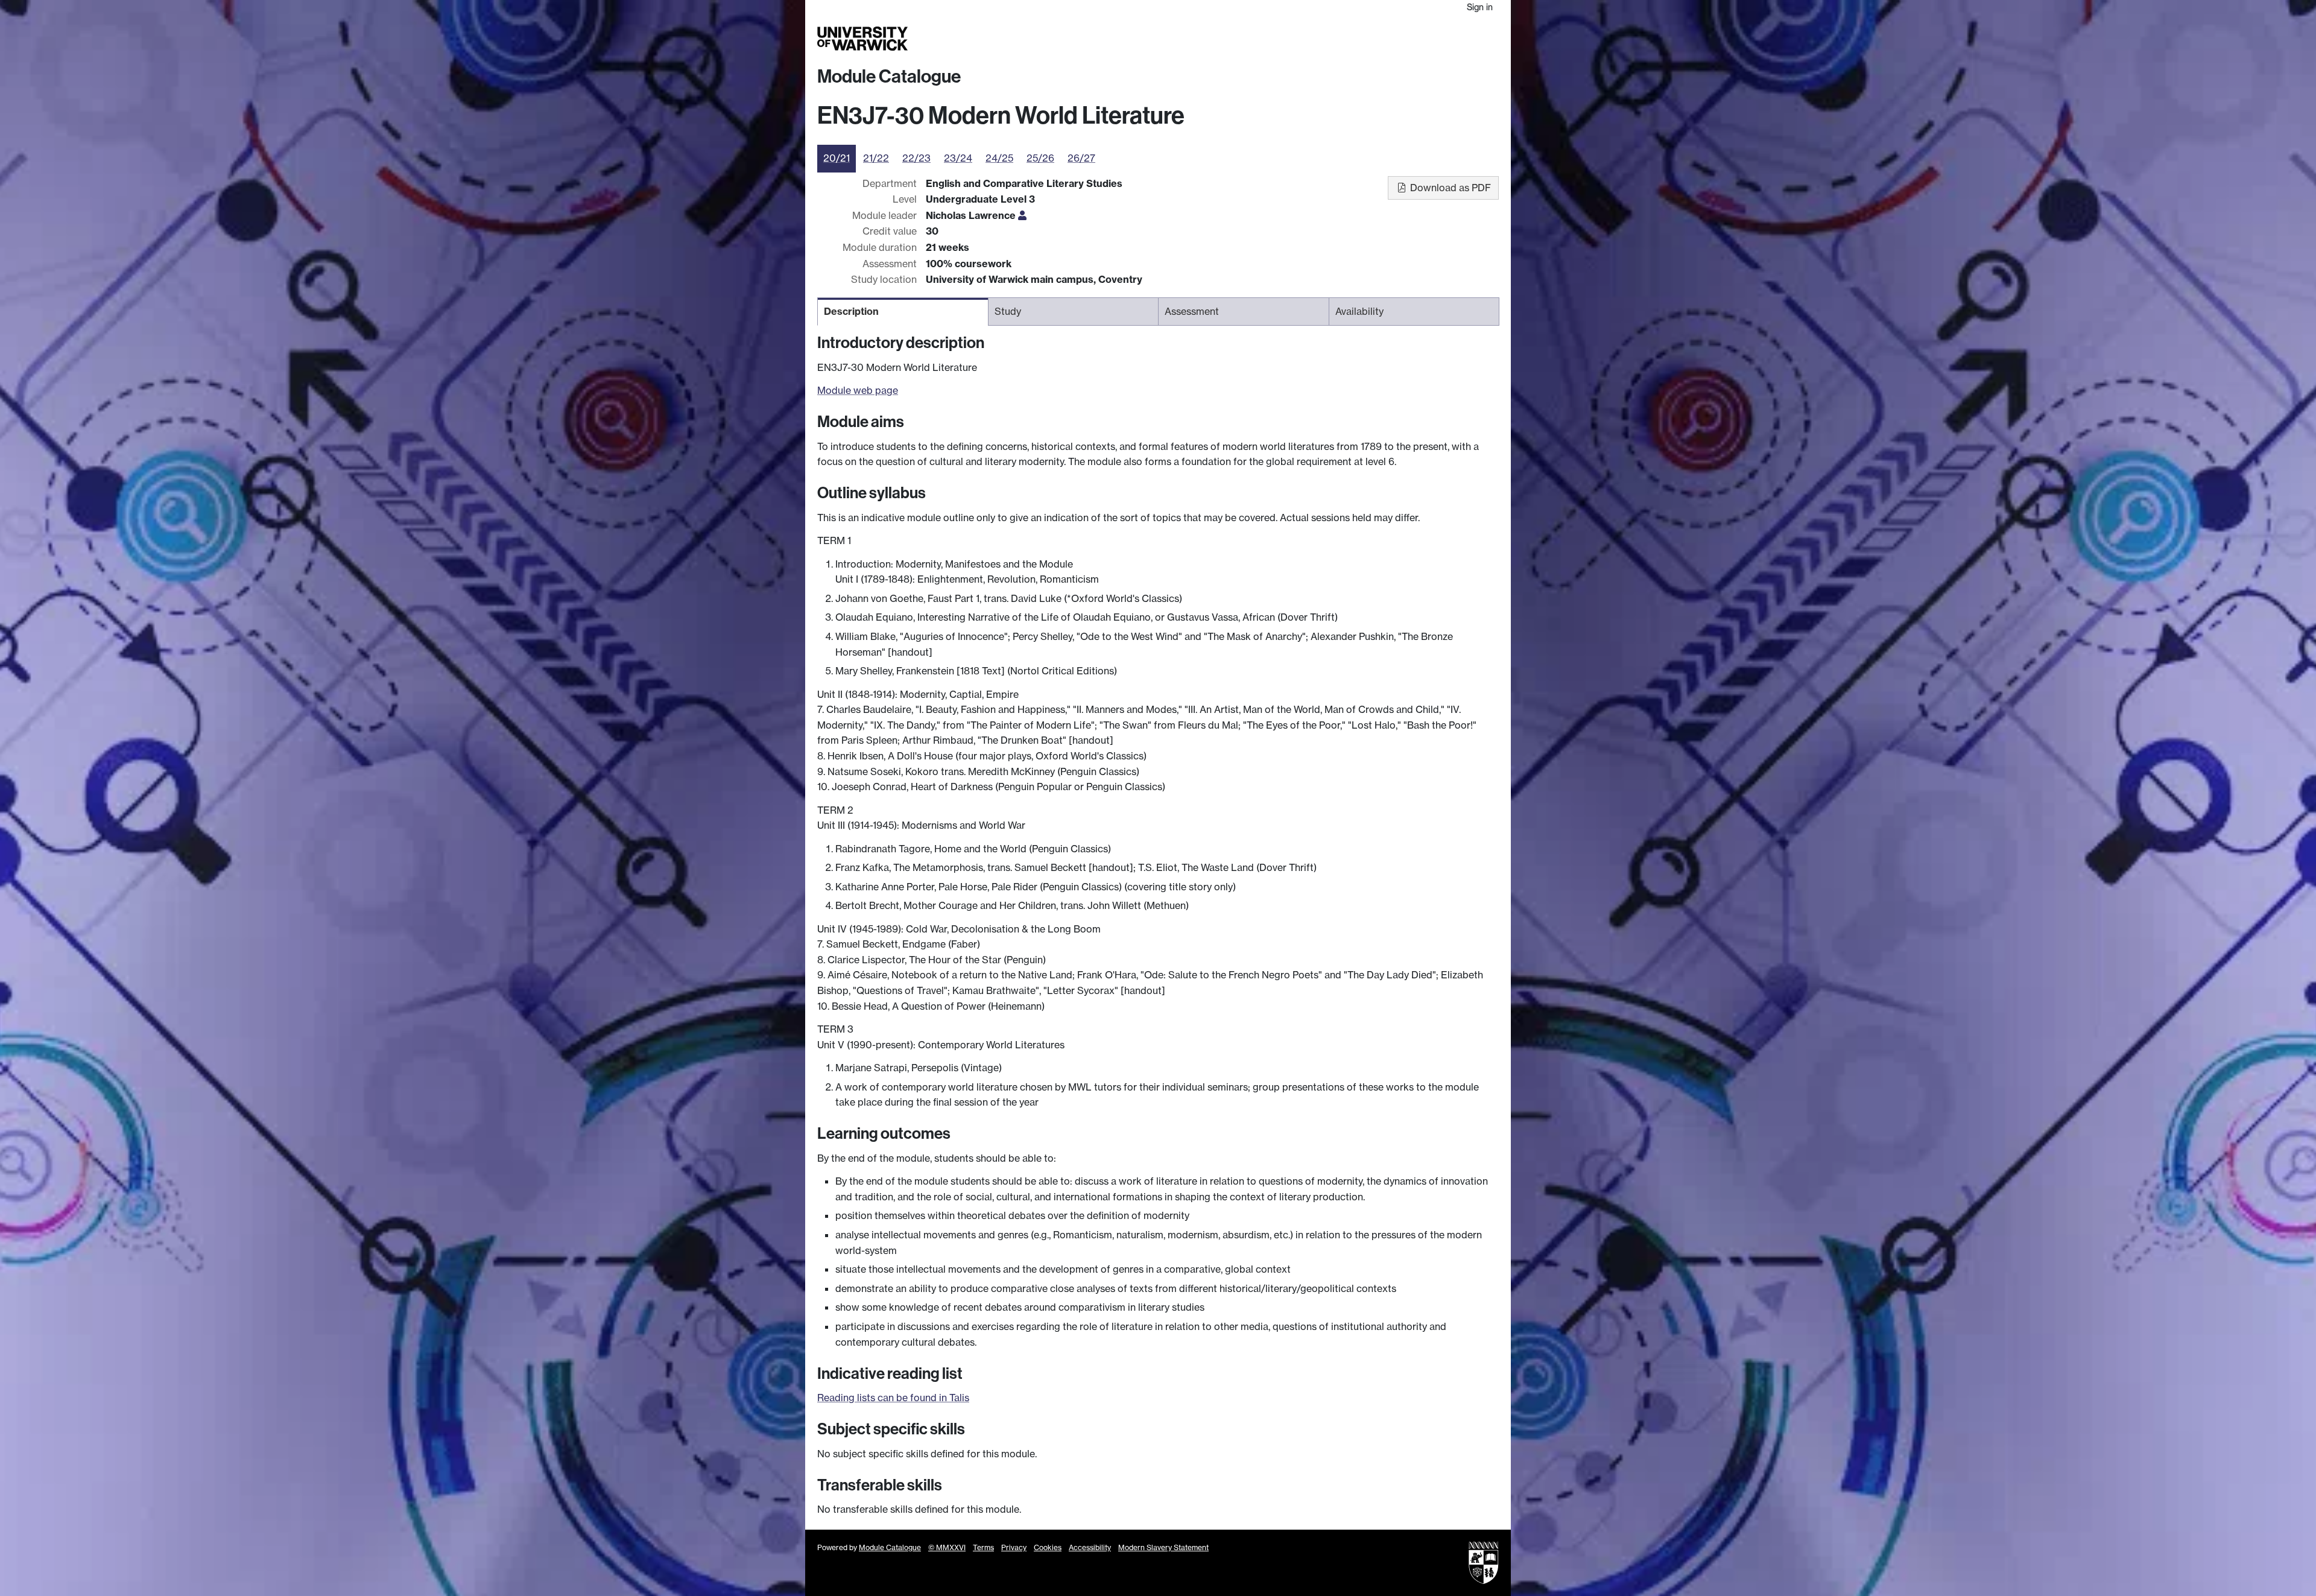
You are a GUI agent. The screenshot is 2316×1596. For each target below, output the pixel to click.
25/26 (1040, 158)
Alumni (1388, 39)
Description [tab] (851, 311)
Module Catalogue (889, 77)
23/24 (958, 158)
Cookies (1048, 1547)
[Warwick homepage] (862, 39)
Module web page (858, 390)
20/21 (837, 158)
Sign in (1480, 7)
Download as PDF (1449, 188)
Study (1257, 39)
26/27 (1081, 158)
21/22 (876, 158)
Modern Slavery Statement (1163, 1547)
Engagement (1470, 39)
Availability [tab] (1359, 311)
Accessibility (1090, 1547)
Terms (983, 1547)
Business (1346, 39)
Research (1298, 39)
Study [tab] (1008, 311)
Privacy (1014, 1547)
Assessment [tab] (1192, 311)
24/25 (999, 158)
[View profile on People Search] (1022, 215)
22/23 (916, 158)
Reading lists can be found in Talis (893, 1398)
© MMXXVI (947, 1547)
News (1422, 39)
